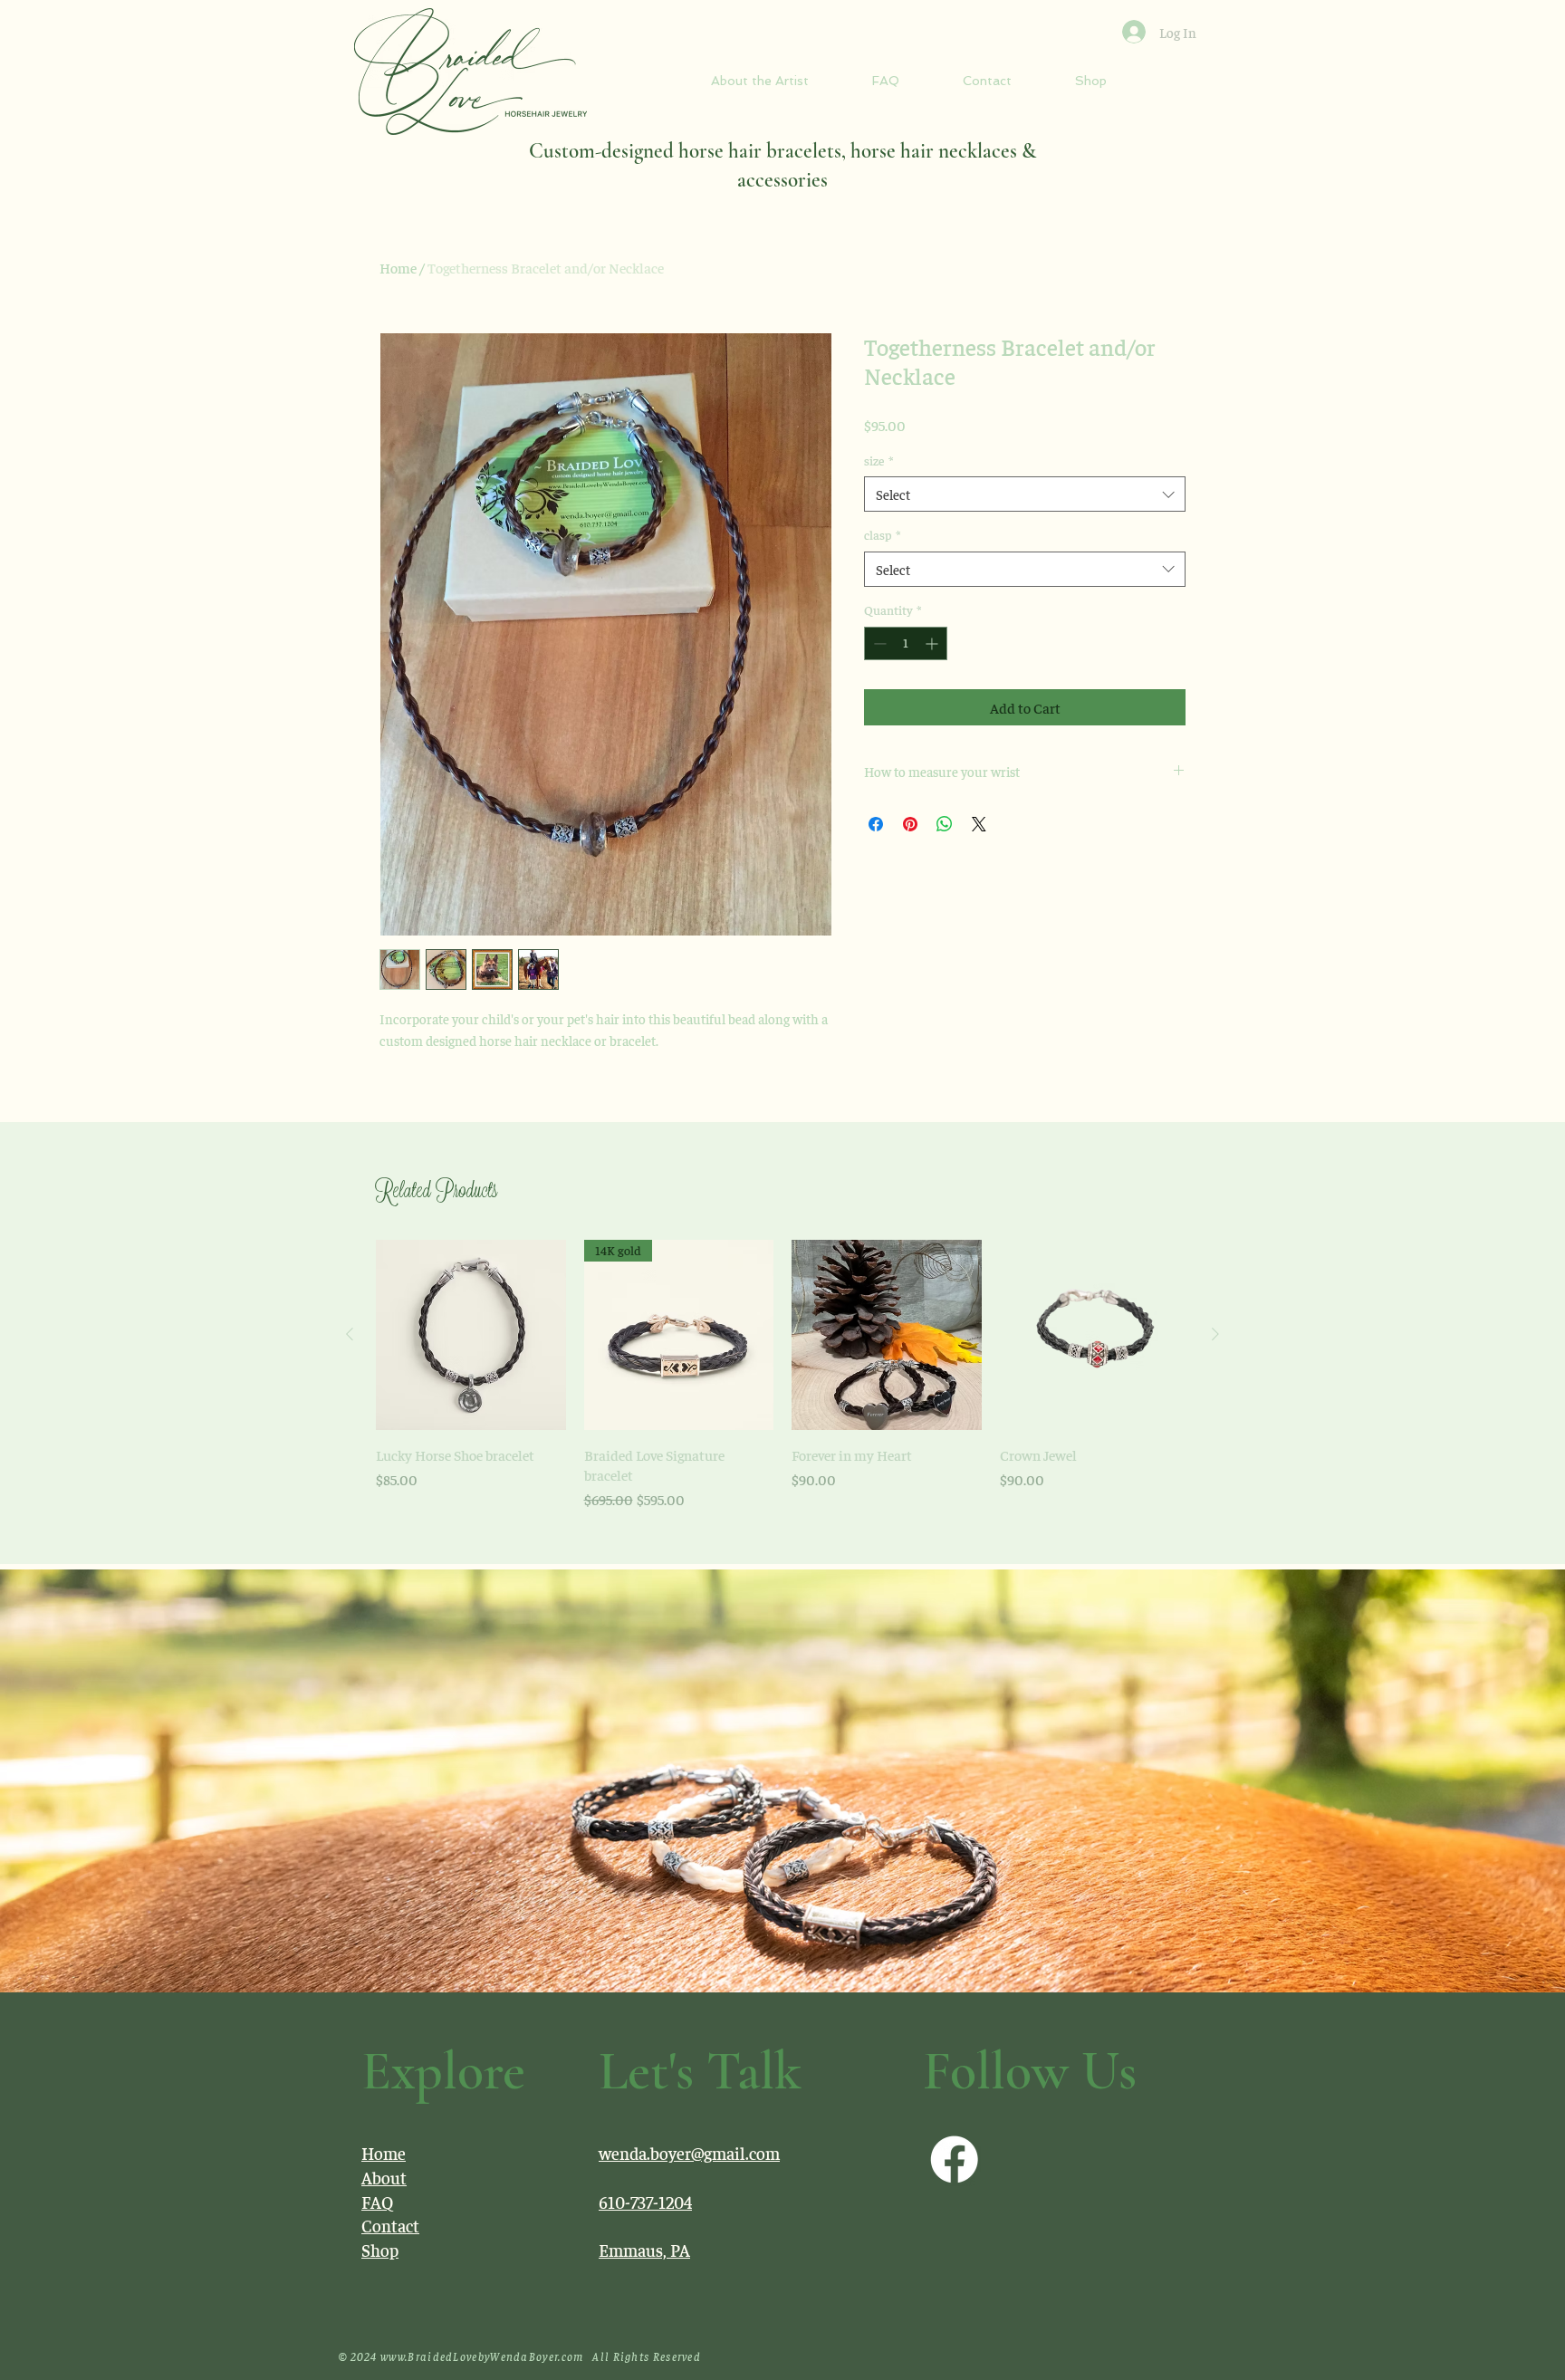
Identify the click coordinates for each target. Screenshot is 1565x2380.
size (879, 460)
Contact (390, 2225)
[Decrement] (878, 643)
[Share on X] (979, 824)
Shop (380, 2250)
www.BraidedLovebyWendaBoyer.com (482, 2356)
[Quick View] (471, 1335)
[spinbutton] (906, 643)
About (384, 2177)
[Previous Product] (350, 1334)
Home (398, 267)
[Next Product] (1215, 1334)
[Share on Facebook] (876, 824)
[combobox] (1025, 494)
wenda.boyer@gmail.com (689, 2153)
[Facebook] (954, 2159)
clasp (882, 534)
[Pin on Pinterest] (910, 824)
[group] (782, 1375)
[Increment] (933, 643)
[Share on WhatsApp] (945, 824)
